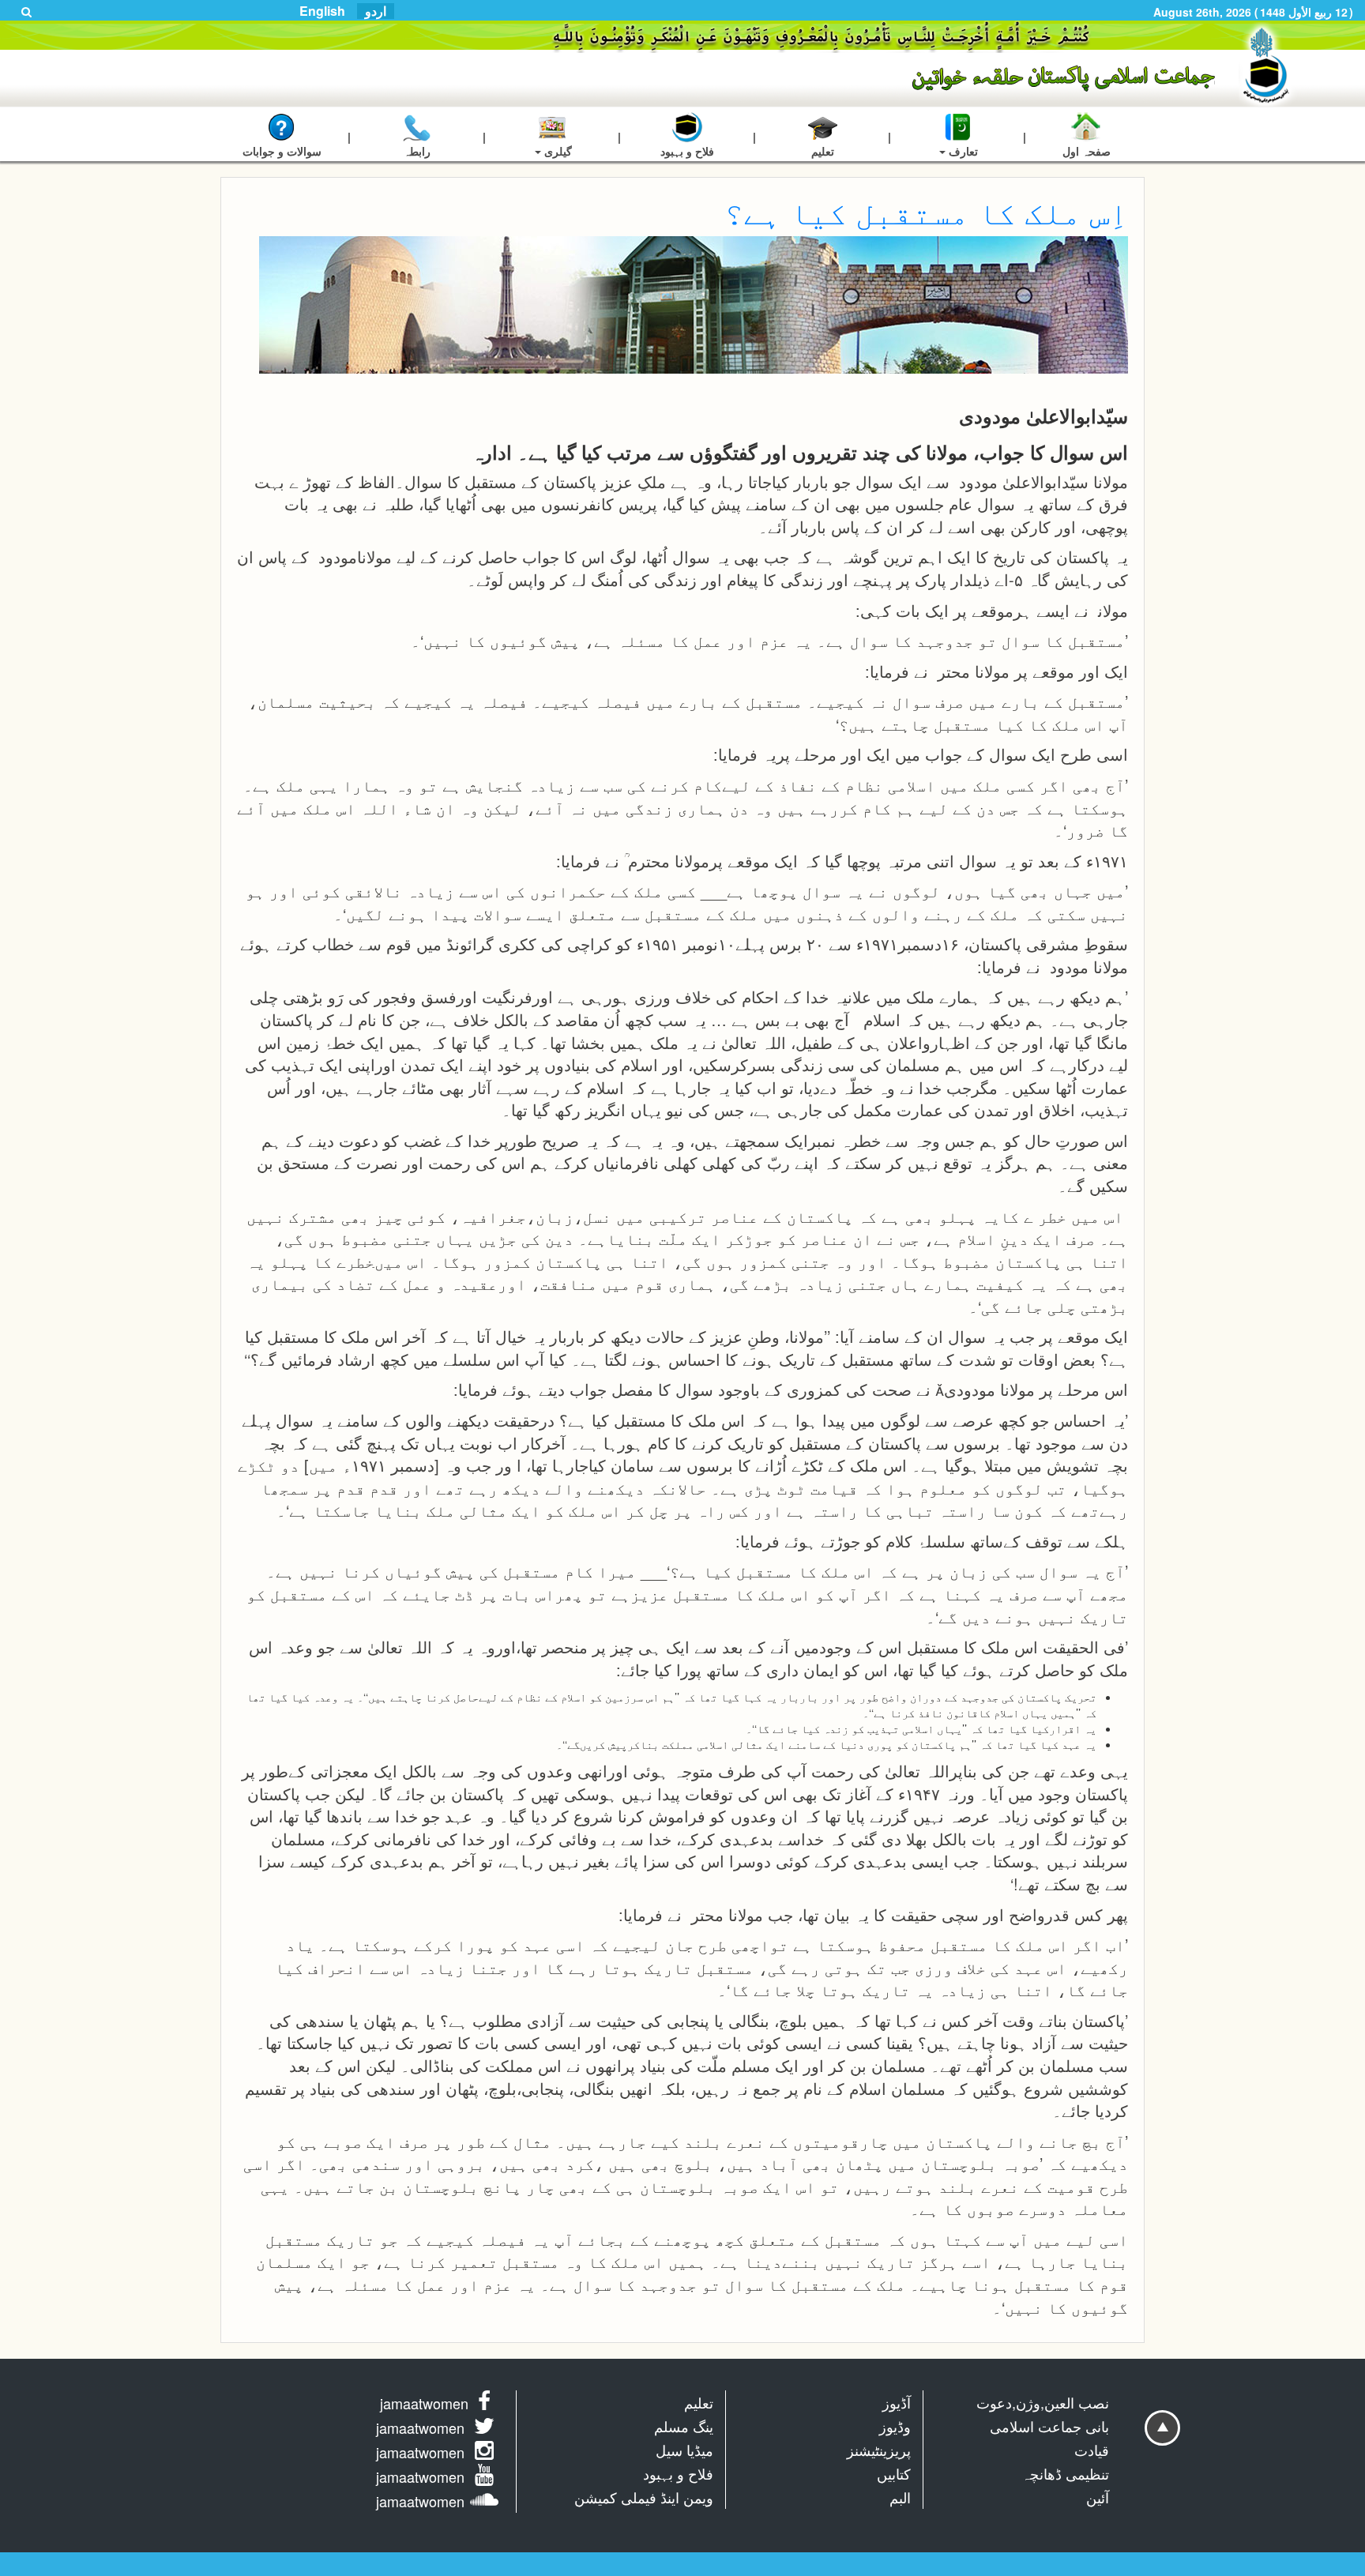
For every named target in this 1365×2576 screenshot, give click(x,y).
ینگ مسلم (684, 2426)
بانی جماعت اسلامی (1049, 2426)
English (322, 11)
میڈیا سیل (684, 2450)
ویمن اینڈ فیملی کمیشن (644, 2497)
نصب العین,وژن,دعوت (1043, 2402)
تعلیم (699, 2402)
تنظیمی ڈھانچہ (1065, 2473)
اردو (376, 11)
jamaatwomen (424, 2403)
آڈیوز (897, 2402)
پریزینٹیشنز (879, 2450)
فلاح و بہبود (678, 2473)
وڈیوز (895, 2426)
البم (900, 2497)
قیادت (1092, 2450)
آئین (1098, 2497)
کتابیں (894, 2473)
